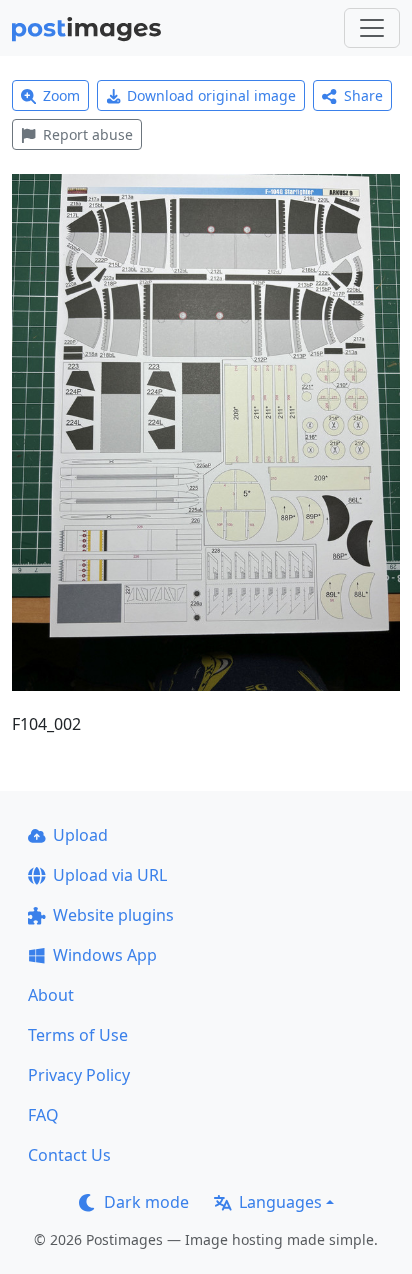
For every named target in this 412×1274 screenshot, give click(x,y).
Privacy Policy (79, 1075)
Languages (280, 1202)
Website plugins (113, 915)
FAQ (43, 1115)
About (51, 995)
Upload (80, 835)
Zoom (61, 95)
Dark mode (146, 1202)
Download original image (211, 95)
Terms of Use (78, 1035)
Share (363, 95)
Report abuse (88, 134)
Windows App (105, 955)
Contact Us (69, 1155)
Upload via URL (110, 875)
